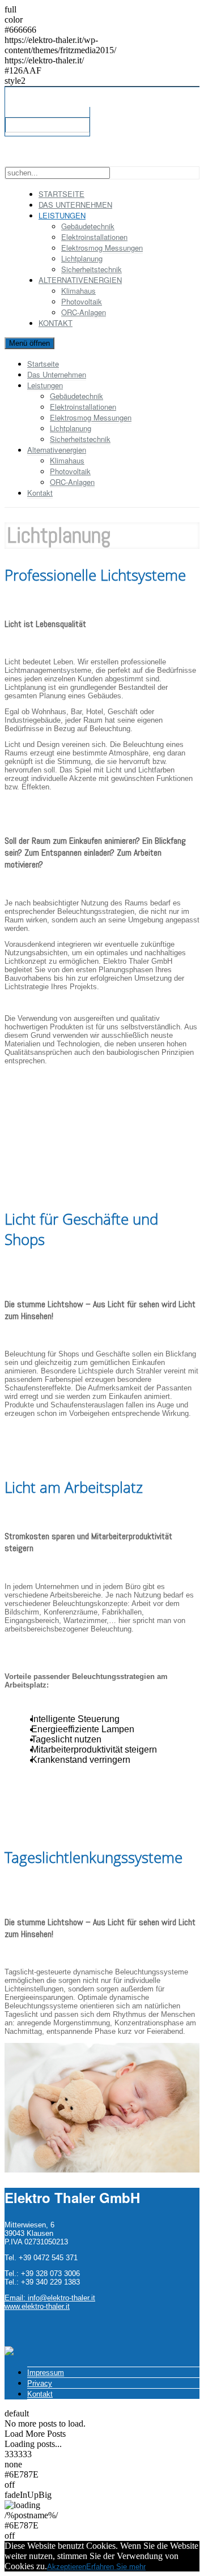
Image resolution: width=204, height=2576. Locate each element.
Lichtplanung (82, 258)
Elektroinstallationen (94, 237)
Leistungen (45, 385)
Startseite (43, 364)
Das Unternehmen (57, 374)
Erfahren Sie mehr (116, 2567)
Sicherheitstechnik (92, 269)
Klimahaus (78, 291)
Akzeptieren (67, 2567)
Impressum (46, 2373)
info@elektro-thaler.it (39, 112)
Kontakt (56, 323)
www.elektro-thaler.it (37, 2306)
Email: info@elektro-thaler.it (50, 2298)
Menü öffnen (29, 343)
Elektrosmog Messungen (102, 248)
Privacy (40, 2383)
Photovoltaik (82, 301)
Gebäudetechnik (88, 226)
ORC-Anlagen (84, 312)
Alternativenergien (57, 450)
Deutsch (23, 125)
